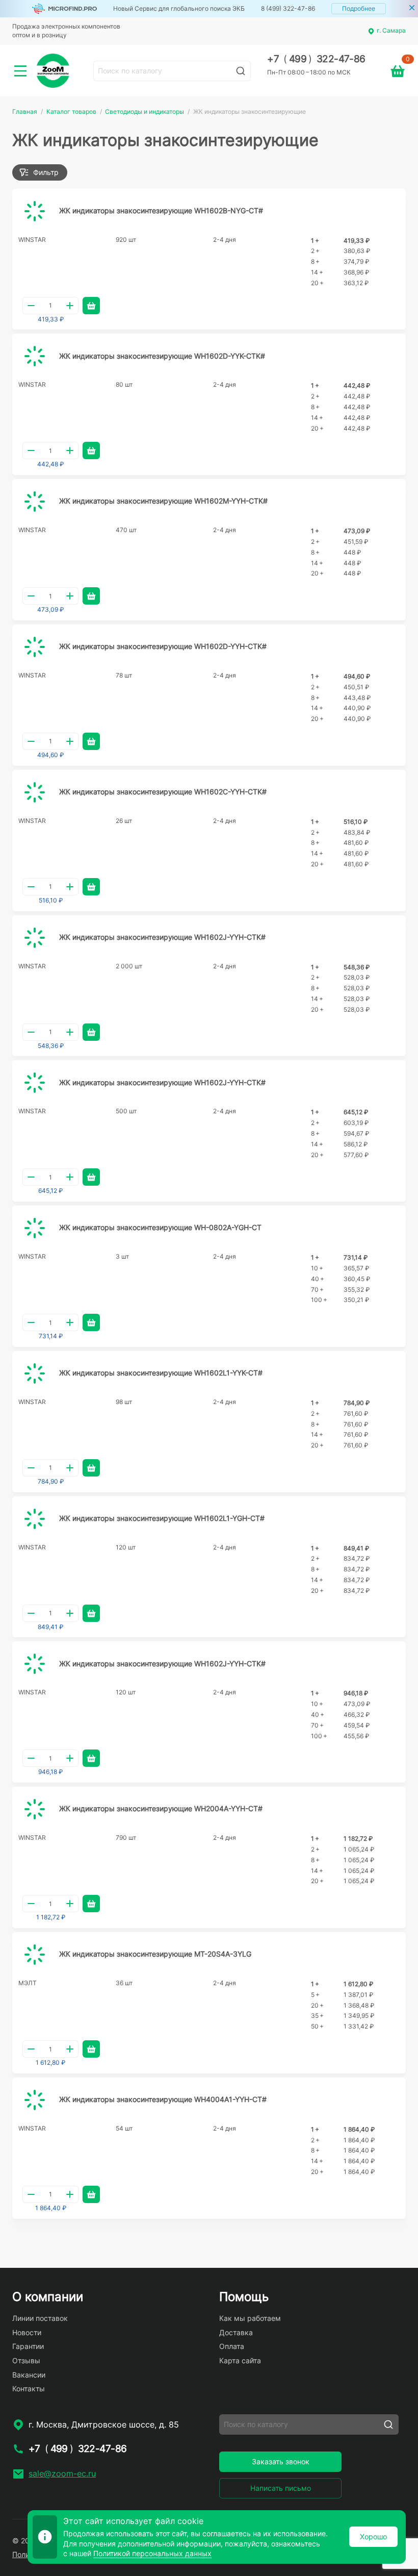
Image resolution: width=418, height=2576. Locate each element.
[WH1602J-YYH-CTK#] (35, 938)
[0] (398, 71)
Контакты (29, 2389)
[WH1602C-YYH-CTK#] (35, 792)
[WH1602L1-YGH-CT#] (35, 1519)
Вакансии (29, 2375)
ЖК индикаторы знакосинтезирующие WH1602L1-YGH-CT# (162, 1518)
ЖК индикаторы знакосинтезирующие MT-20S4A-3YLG (155, 1954)
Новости (27, 2332)
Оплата (232, 2346)
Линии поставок (40, 2318)
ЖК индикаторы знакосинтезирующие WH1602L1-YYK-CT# (161, 1373)
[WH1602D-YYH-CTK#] (35, 647)
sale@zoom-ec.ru (62, 2473)
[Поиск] (241, 71)
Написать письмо (281, 2488)
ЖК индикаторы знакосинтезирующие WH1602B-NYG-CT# (161, 210)
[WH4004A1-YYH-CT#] (35, 2100)
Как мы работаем (250, 2318)
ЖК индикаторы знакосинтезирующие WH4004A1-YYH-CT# (163, 2099)
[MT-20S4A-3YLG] (35, 1955)
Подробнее (359, 8)
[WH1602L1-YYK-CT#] (35, 1373)
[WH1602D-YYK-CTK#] (35, 356)
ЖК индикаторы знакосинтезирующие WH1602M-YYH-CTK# (163, 501)
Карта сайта (240, 2360)
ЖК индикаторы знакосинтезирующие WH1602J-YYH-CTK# (162, 937)
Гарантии (28, 2346)
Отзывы (26, 2360)
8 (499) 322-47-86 (288, 8)
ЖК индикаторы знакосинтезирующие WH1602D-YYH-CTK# (163, 646)
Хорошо (373, 2536)
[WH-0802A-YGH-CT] (35, 1228)
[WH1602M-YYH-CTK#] (35, 502)
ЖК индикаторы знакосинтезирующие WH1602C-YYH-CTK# (163, 792)
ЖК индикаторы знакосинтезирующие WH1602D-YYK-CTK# (162, 356)
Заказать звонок (281, 2461)
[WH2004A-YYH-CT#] (35, 1809)
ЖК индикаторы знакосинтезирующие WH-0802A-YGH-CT (160, 1227)
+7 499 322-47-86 (316, 59)
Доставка (236, 2332)
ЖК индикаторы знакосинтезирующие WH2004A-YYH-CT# (161, 1808)
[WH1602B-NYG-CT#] (35, 211)
